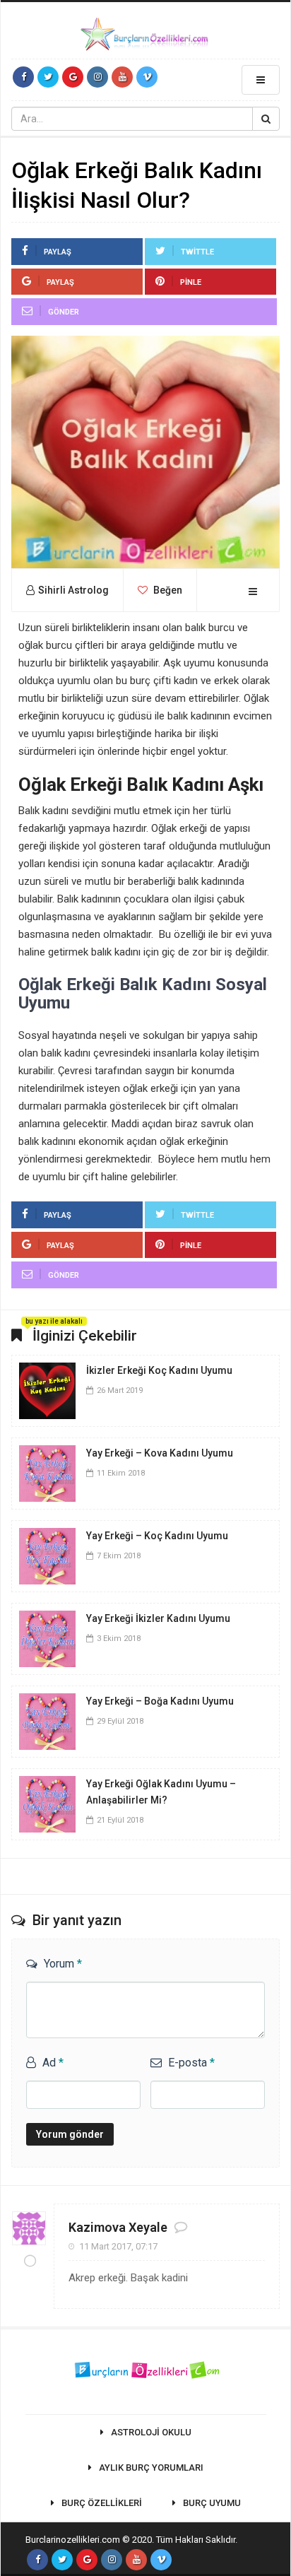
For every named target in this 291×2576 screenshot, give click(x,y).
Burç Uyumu (212, 2503)
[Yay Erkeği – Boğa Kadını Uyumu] (47, 1721)
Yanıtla (247, 2234)
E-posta (191, 2063)
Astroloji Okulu (151, 2432)
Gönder (64, 312)
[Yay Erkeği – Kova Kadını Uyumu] (47, 1473)
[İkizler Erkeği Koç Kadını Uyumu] (47, 1390)
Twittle (197, 252)
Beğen (167, 590)
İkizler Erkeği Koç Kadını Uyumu (159, 1370)
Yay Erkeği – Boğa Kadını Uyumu (160, 1701)
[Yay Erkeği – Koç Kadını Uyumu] (47, 1555)
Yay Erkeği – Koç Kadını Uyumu (157, 1536)
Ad (53, 2063)
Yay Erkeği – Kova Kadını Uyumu (160, 1453)
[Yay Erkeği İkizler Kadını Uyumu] (47, 1638)
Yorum (63, 1964)
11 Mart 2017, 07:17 (118, 2246)
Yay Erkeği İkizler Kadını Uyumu (158, 1618)
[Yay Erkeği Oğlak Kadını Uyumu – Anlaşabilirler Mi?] (47, 1804)
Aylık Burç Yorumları (151, 2468)
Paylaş (58, 252)
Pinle (191, 282)
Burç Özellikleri (102, 2503)
